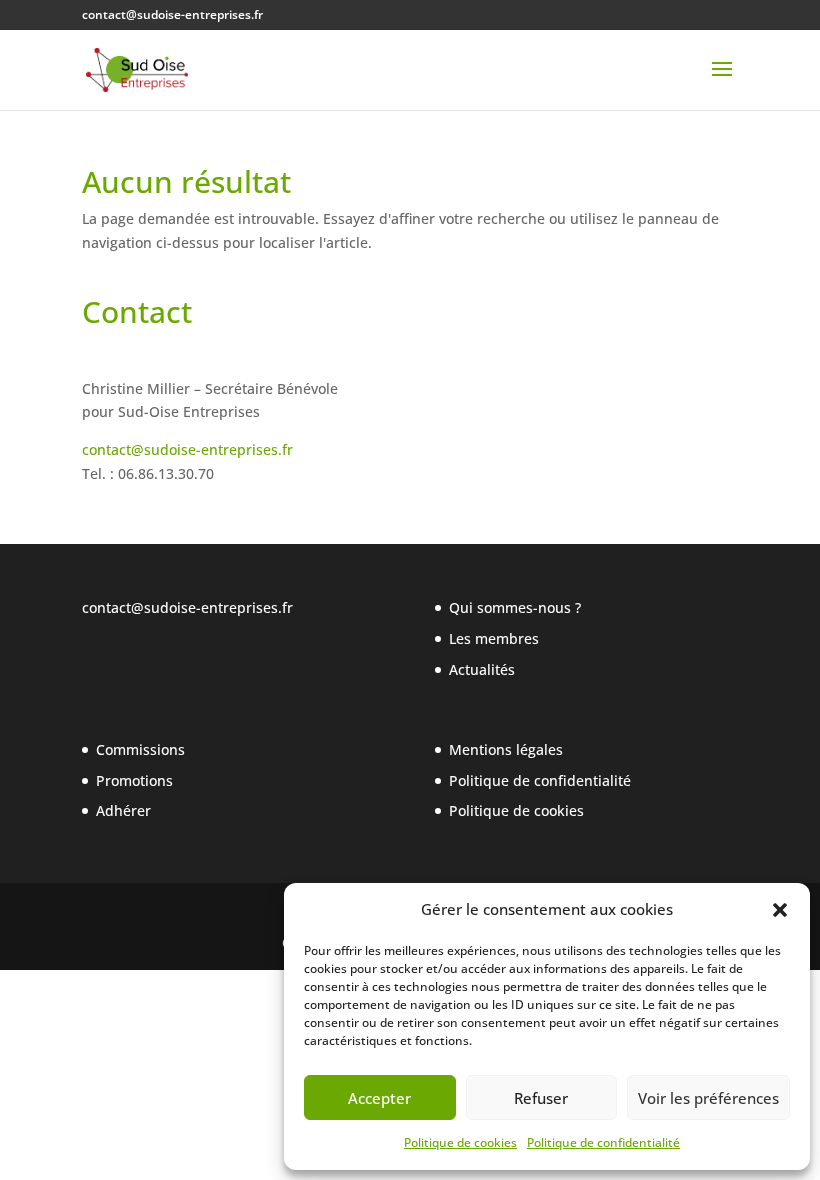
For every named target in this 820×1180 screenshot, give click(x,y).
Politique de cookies (460, 1142)
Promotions (134, 780)
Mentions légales (506, 749)
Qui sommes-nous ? (515, 607)
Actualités (482, 669)
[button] (780, 910)
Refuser (541, 1098)
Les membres (494, 638)
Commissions (140, 749)
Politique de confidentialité (603, 1142)
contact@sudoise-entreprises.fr (187, 449)
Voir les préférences (708, 1098)
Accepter (379, 1098)
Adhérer (123, 810)
